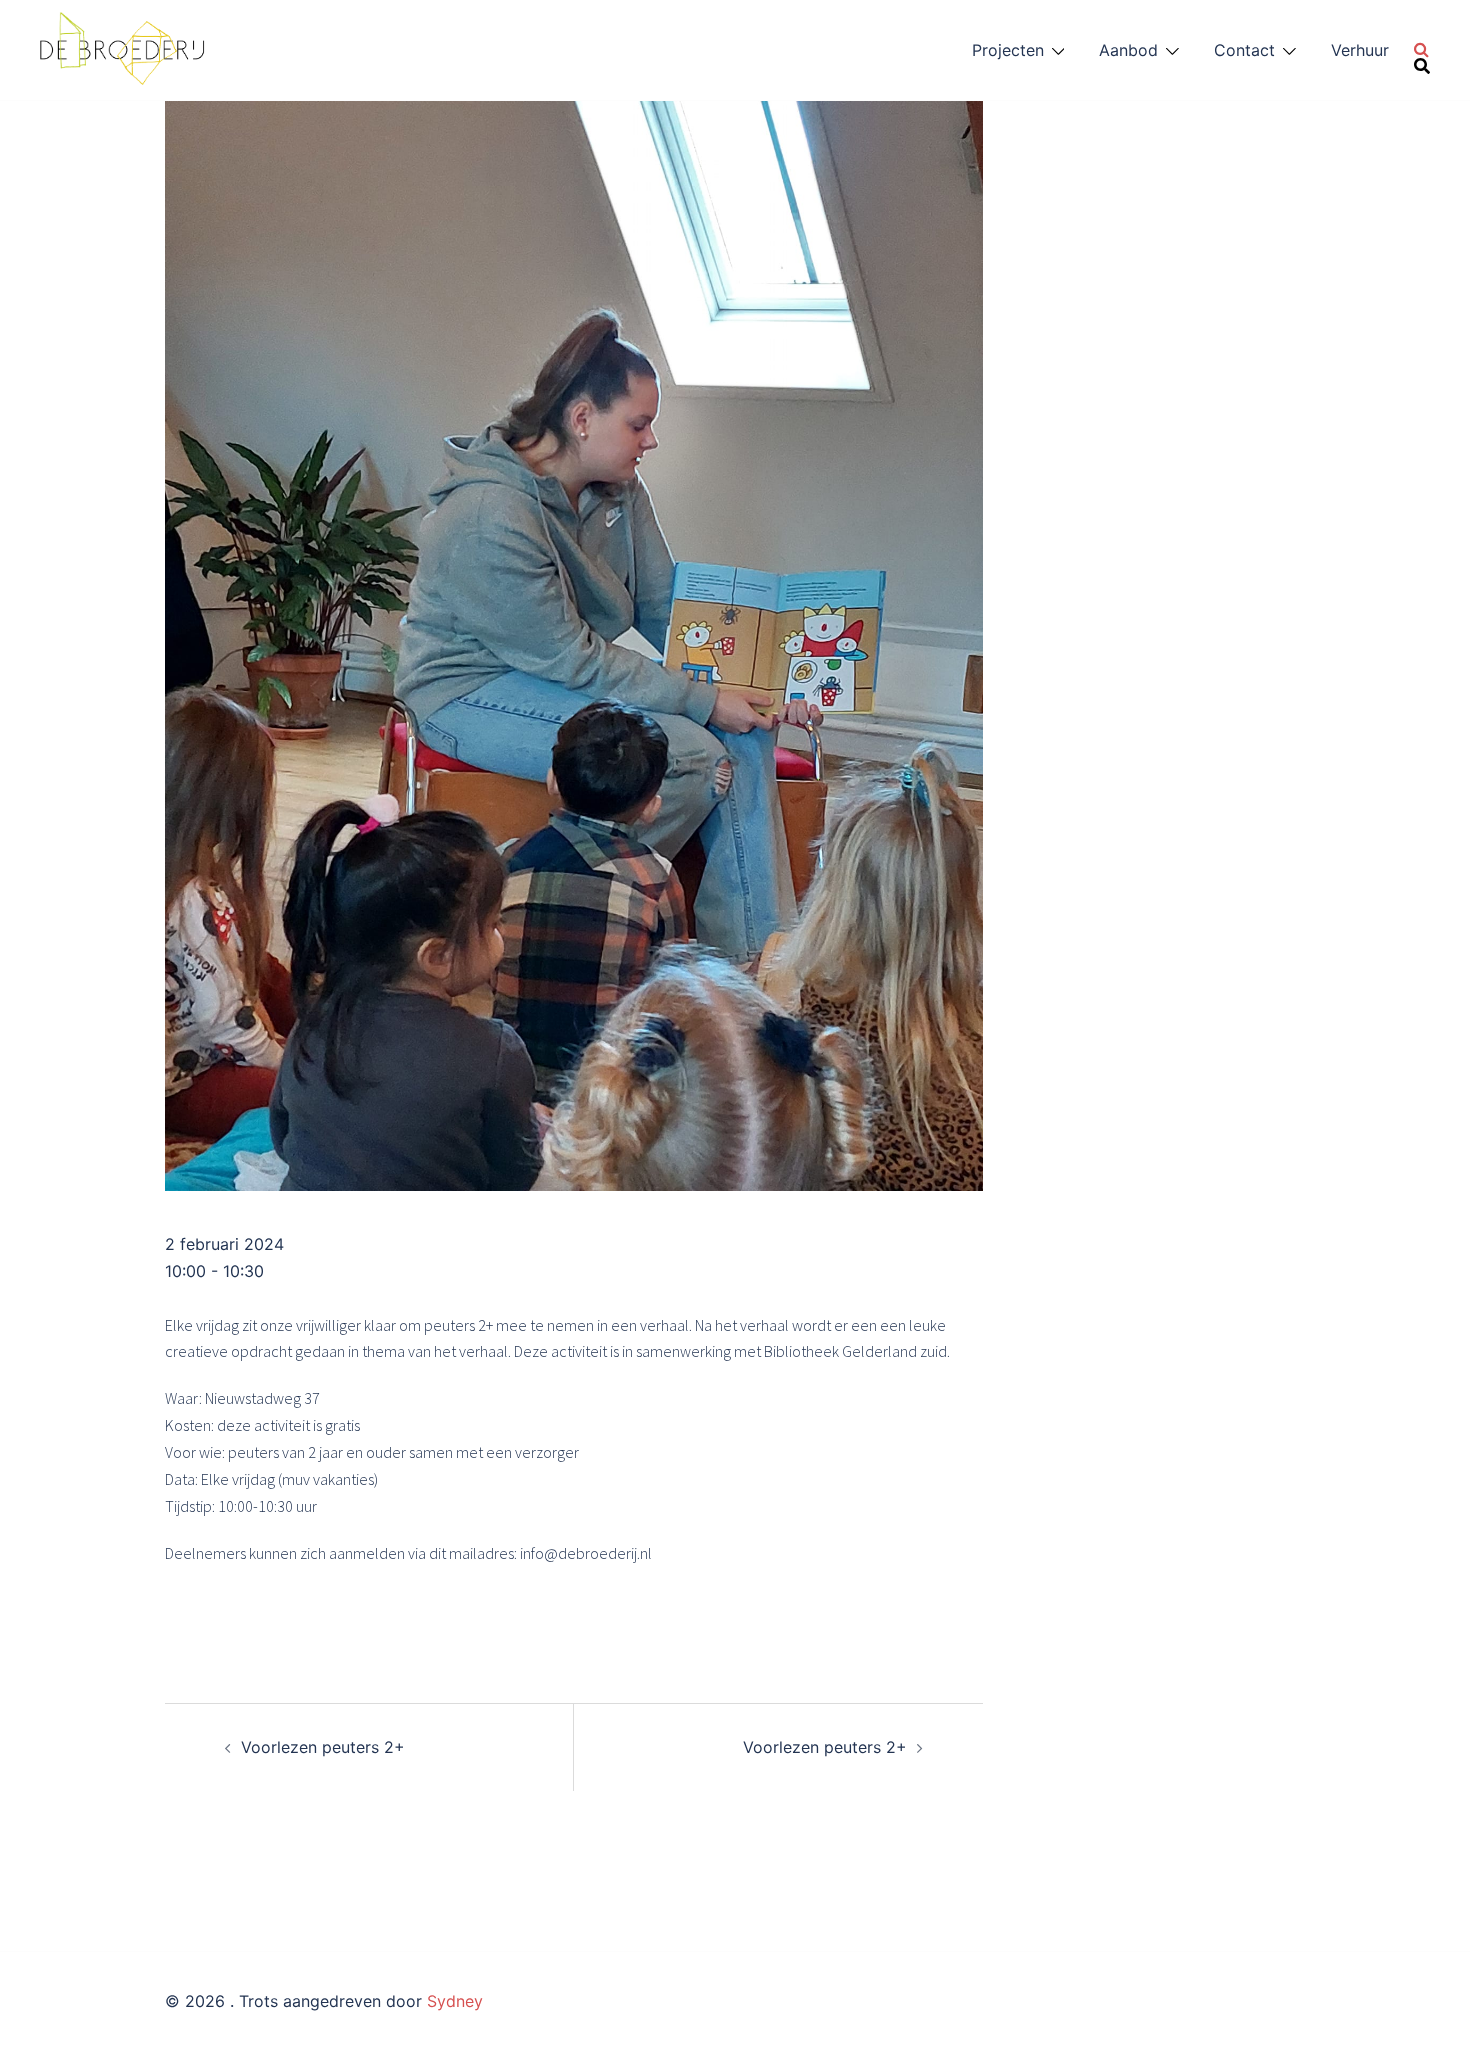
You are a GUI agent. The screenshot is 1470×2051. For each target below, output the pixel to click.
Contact (1244, 50)
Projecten (1008, 50)
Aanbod (1128, 50)
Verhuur (1360, 50)
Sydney (455, 2001)
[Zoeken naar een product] (1422, 50)
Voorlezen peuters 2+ (323, 1747)
